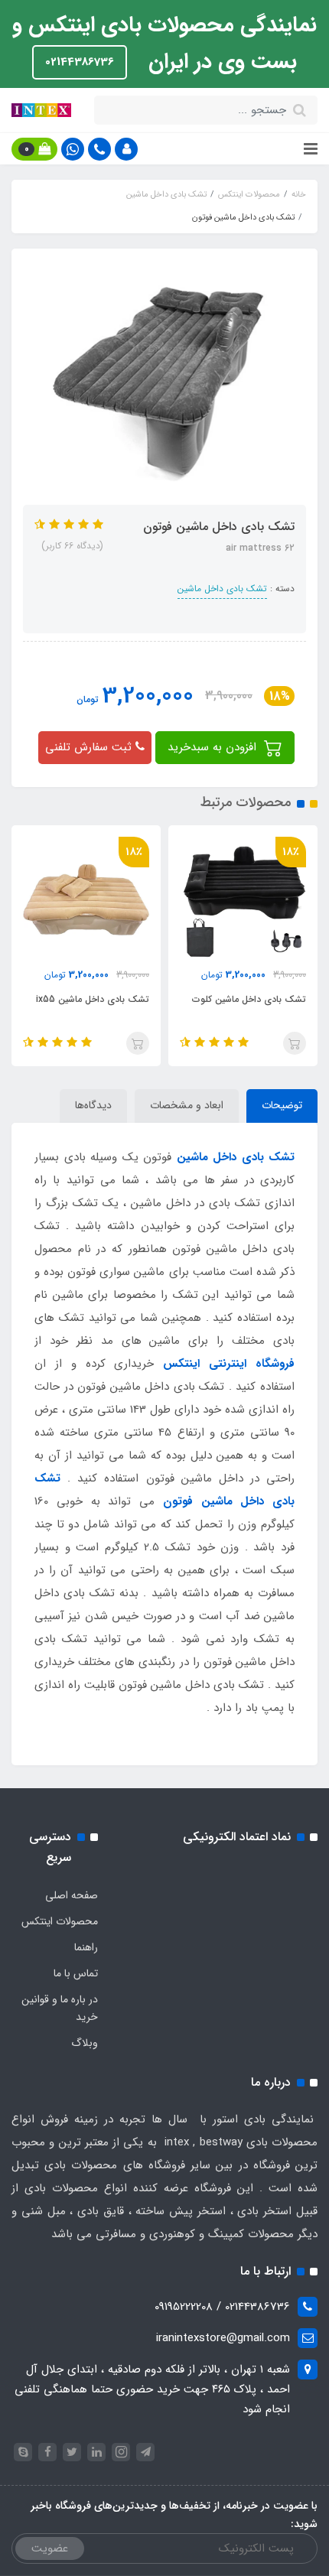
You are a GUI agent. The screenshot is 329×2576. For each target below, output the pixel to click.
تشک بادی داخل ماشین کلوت (249, 999)
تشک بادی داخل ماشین (222, 589)
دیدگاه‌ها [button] (93, 1105)
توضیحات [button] (282, 1105)
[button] (126, 149)
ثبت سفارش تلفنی (90, 747)
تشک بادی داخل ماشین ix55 (93, 999)
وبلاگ (85, 2043)
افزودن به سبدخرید (214, 747)
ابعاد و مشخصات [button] (187, 1105)
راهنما (86, 1947)
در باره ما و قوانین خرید (60, 2008)
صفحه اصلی (72, 1895)
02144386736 (80, 62)
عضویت (50, 2548)
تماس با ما (76, 1973)
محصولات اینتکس (60, 1921)
